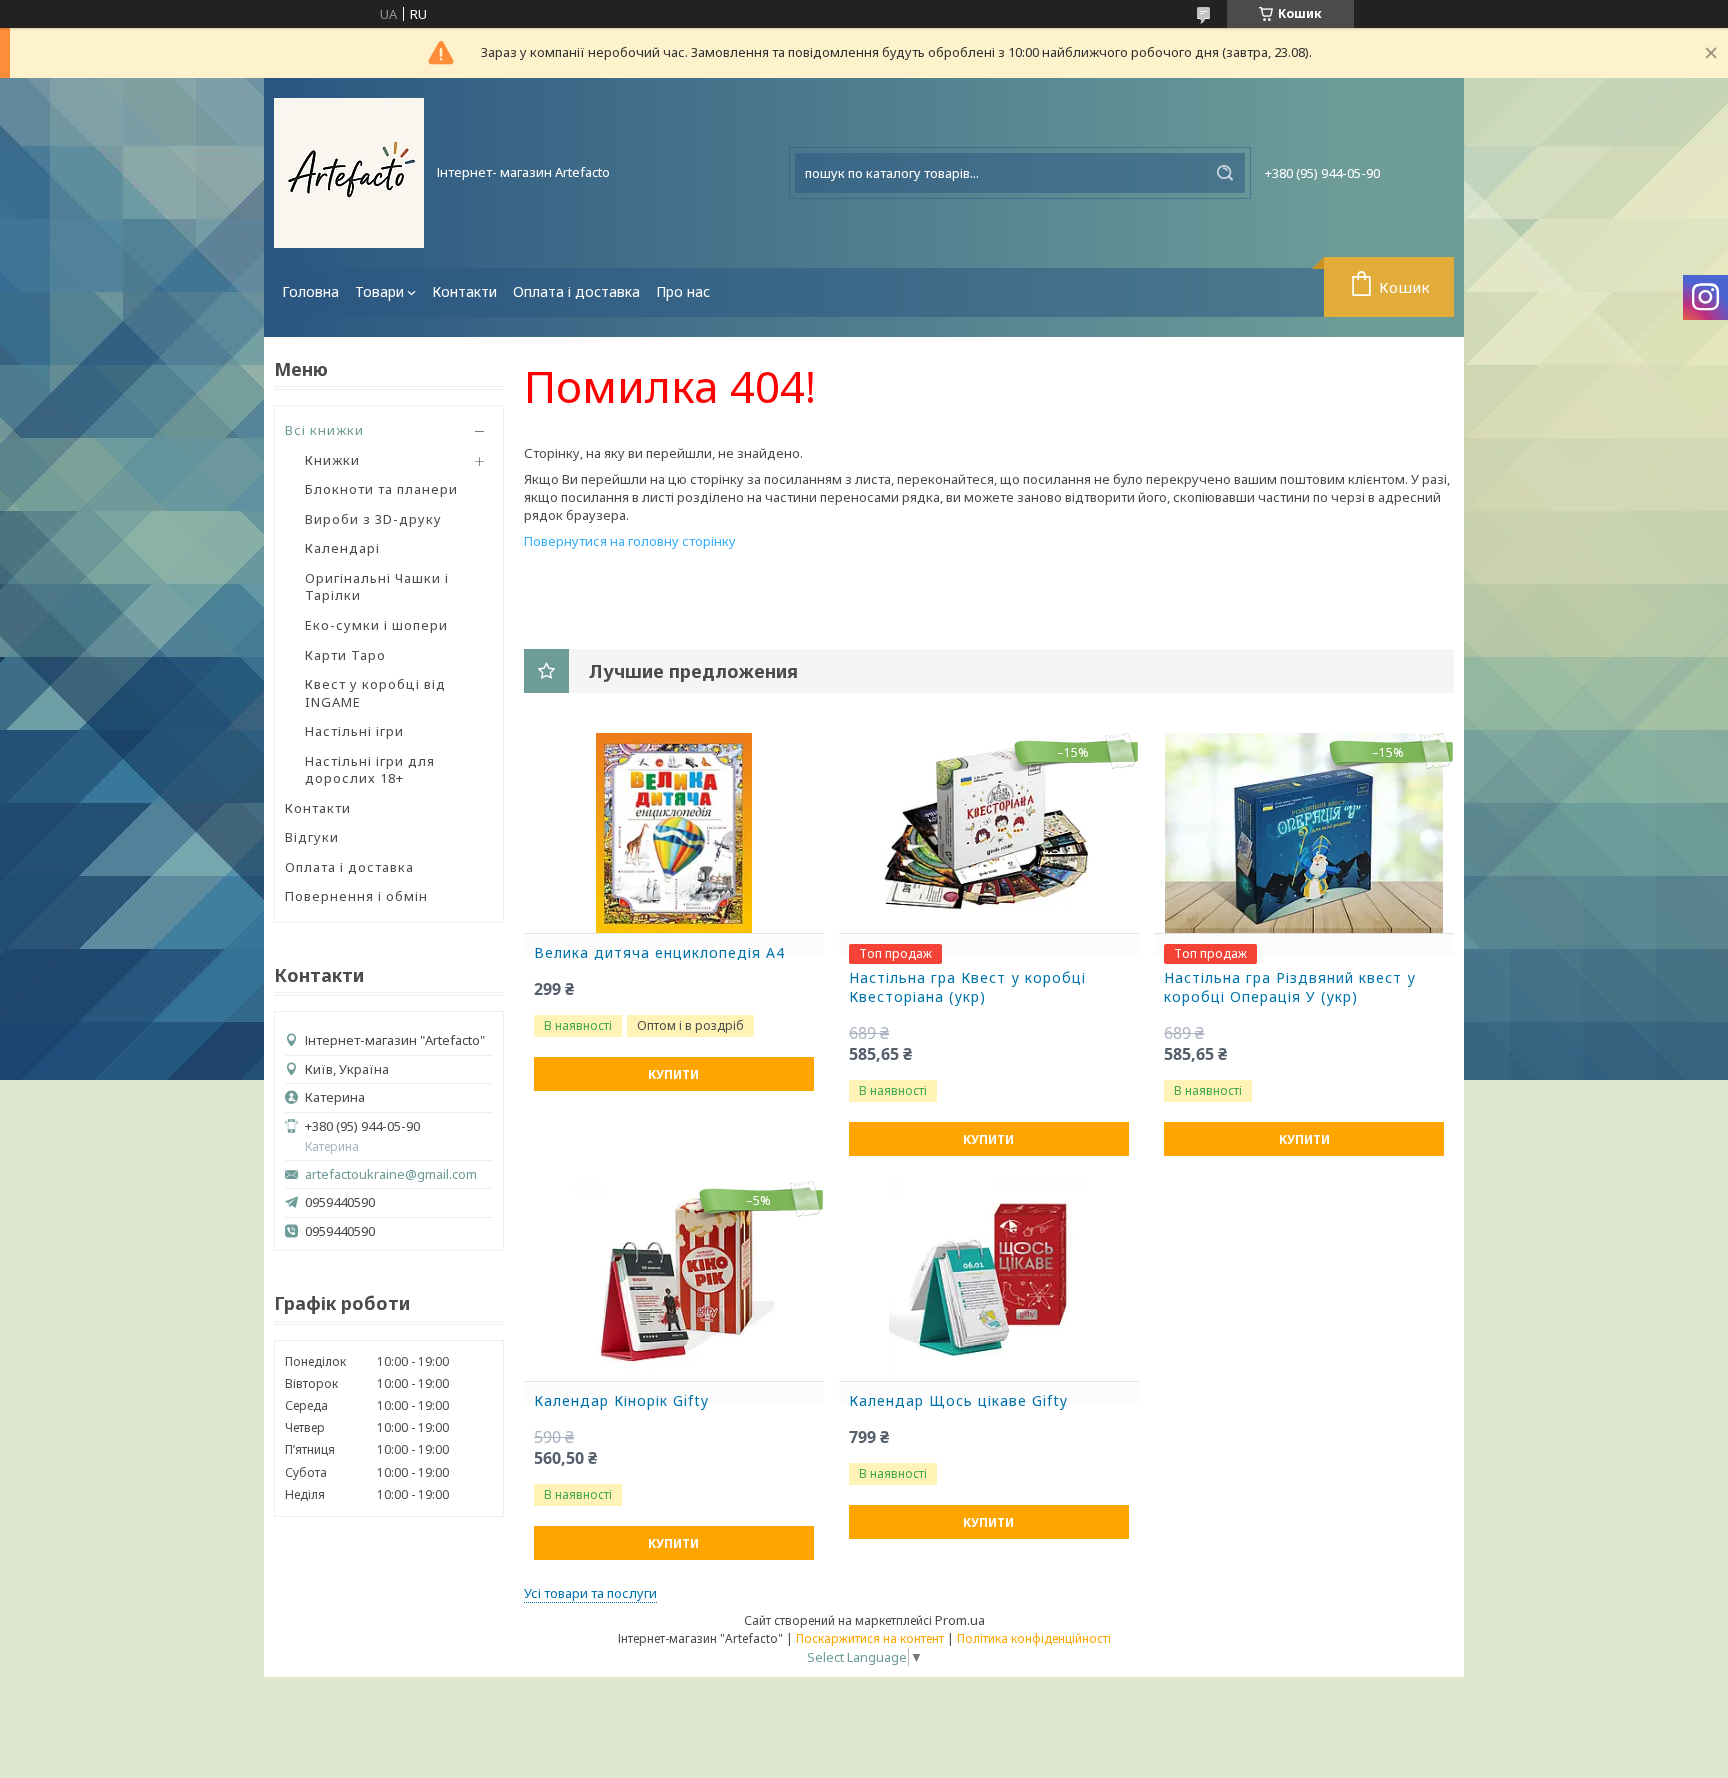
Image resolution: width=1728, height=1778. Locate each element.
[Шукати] (1225, 173)
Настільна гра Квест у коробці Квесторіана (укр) (967, 987)
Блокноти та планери (381, 489)
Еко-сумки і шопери (376, 625)
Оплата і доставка (576, 291)
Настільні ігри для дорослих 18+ (370, 770)
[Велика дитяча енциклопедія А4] (674, 833)
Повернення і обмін (356, 896)
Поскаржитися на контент (870, 1638)
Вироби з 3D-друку (373, 519)
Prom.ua (960, 1620)
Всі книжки (324, 430)
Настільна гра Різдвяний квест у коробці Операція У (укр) (1290, 987)
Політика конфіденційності (1034, 1638)
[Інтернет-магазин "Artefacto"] (349, 173)
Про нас (683, 291)
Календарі (342, 548)
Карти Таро (345, 655)
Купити (673, 1074)
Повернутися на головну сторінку (630, 541)
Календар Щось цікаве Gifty (958, 1401)
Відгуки (312, 837)
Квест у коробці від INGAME (375, 693)
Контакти (464, 291)
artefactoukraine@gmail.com (391, 1174)
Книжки (332, 460)
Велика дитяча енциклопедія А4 (659, 953)
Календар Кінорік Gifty (621, 1401)
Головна (310, 291)
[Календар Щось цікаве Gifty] (989, 1281)
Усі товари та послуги (590, 1593)
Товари (379, 291)
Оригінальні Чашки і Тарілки (377, 587)
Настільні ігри (354, 731)
